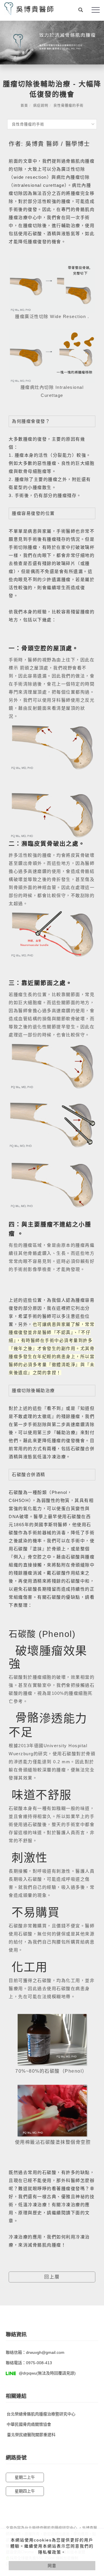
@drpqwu (28, 2373)
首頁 (24, 106)
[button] (81, 10)
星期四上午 (25, 2491)
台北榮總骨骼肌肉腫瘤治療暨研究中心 (41, 2414)
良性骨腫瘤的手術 (68, 106)
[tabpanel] (52, 43)
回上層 (52, 2277)
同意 (52, 2566)
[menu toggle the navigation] (96, 10)
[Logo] (29, 8)
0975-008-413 (39, 2363)
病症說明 (41, 106)
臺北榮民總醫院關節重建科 (31, 2435)
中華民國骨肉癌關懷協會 (29, 2424)
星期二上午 (25, 2477)
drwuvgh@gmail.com (45, 2352)
